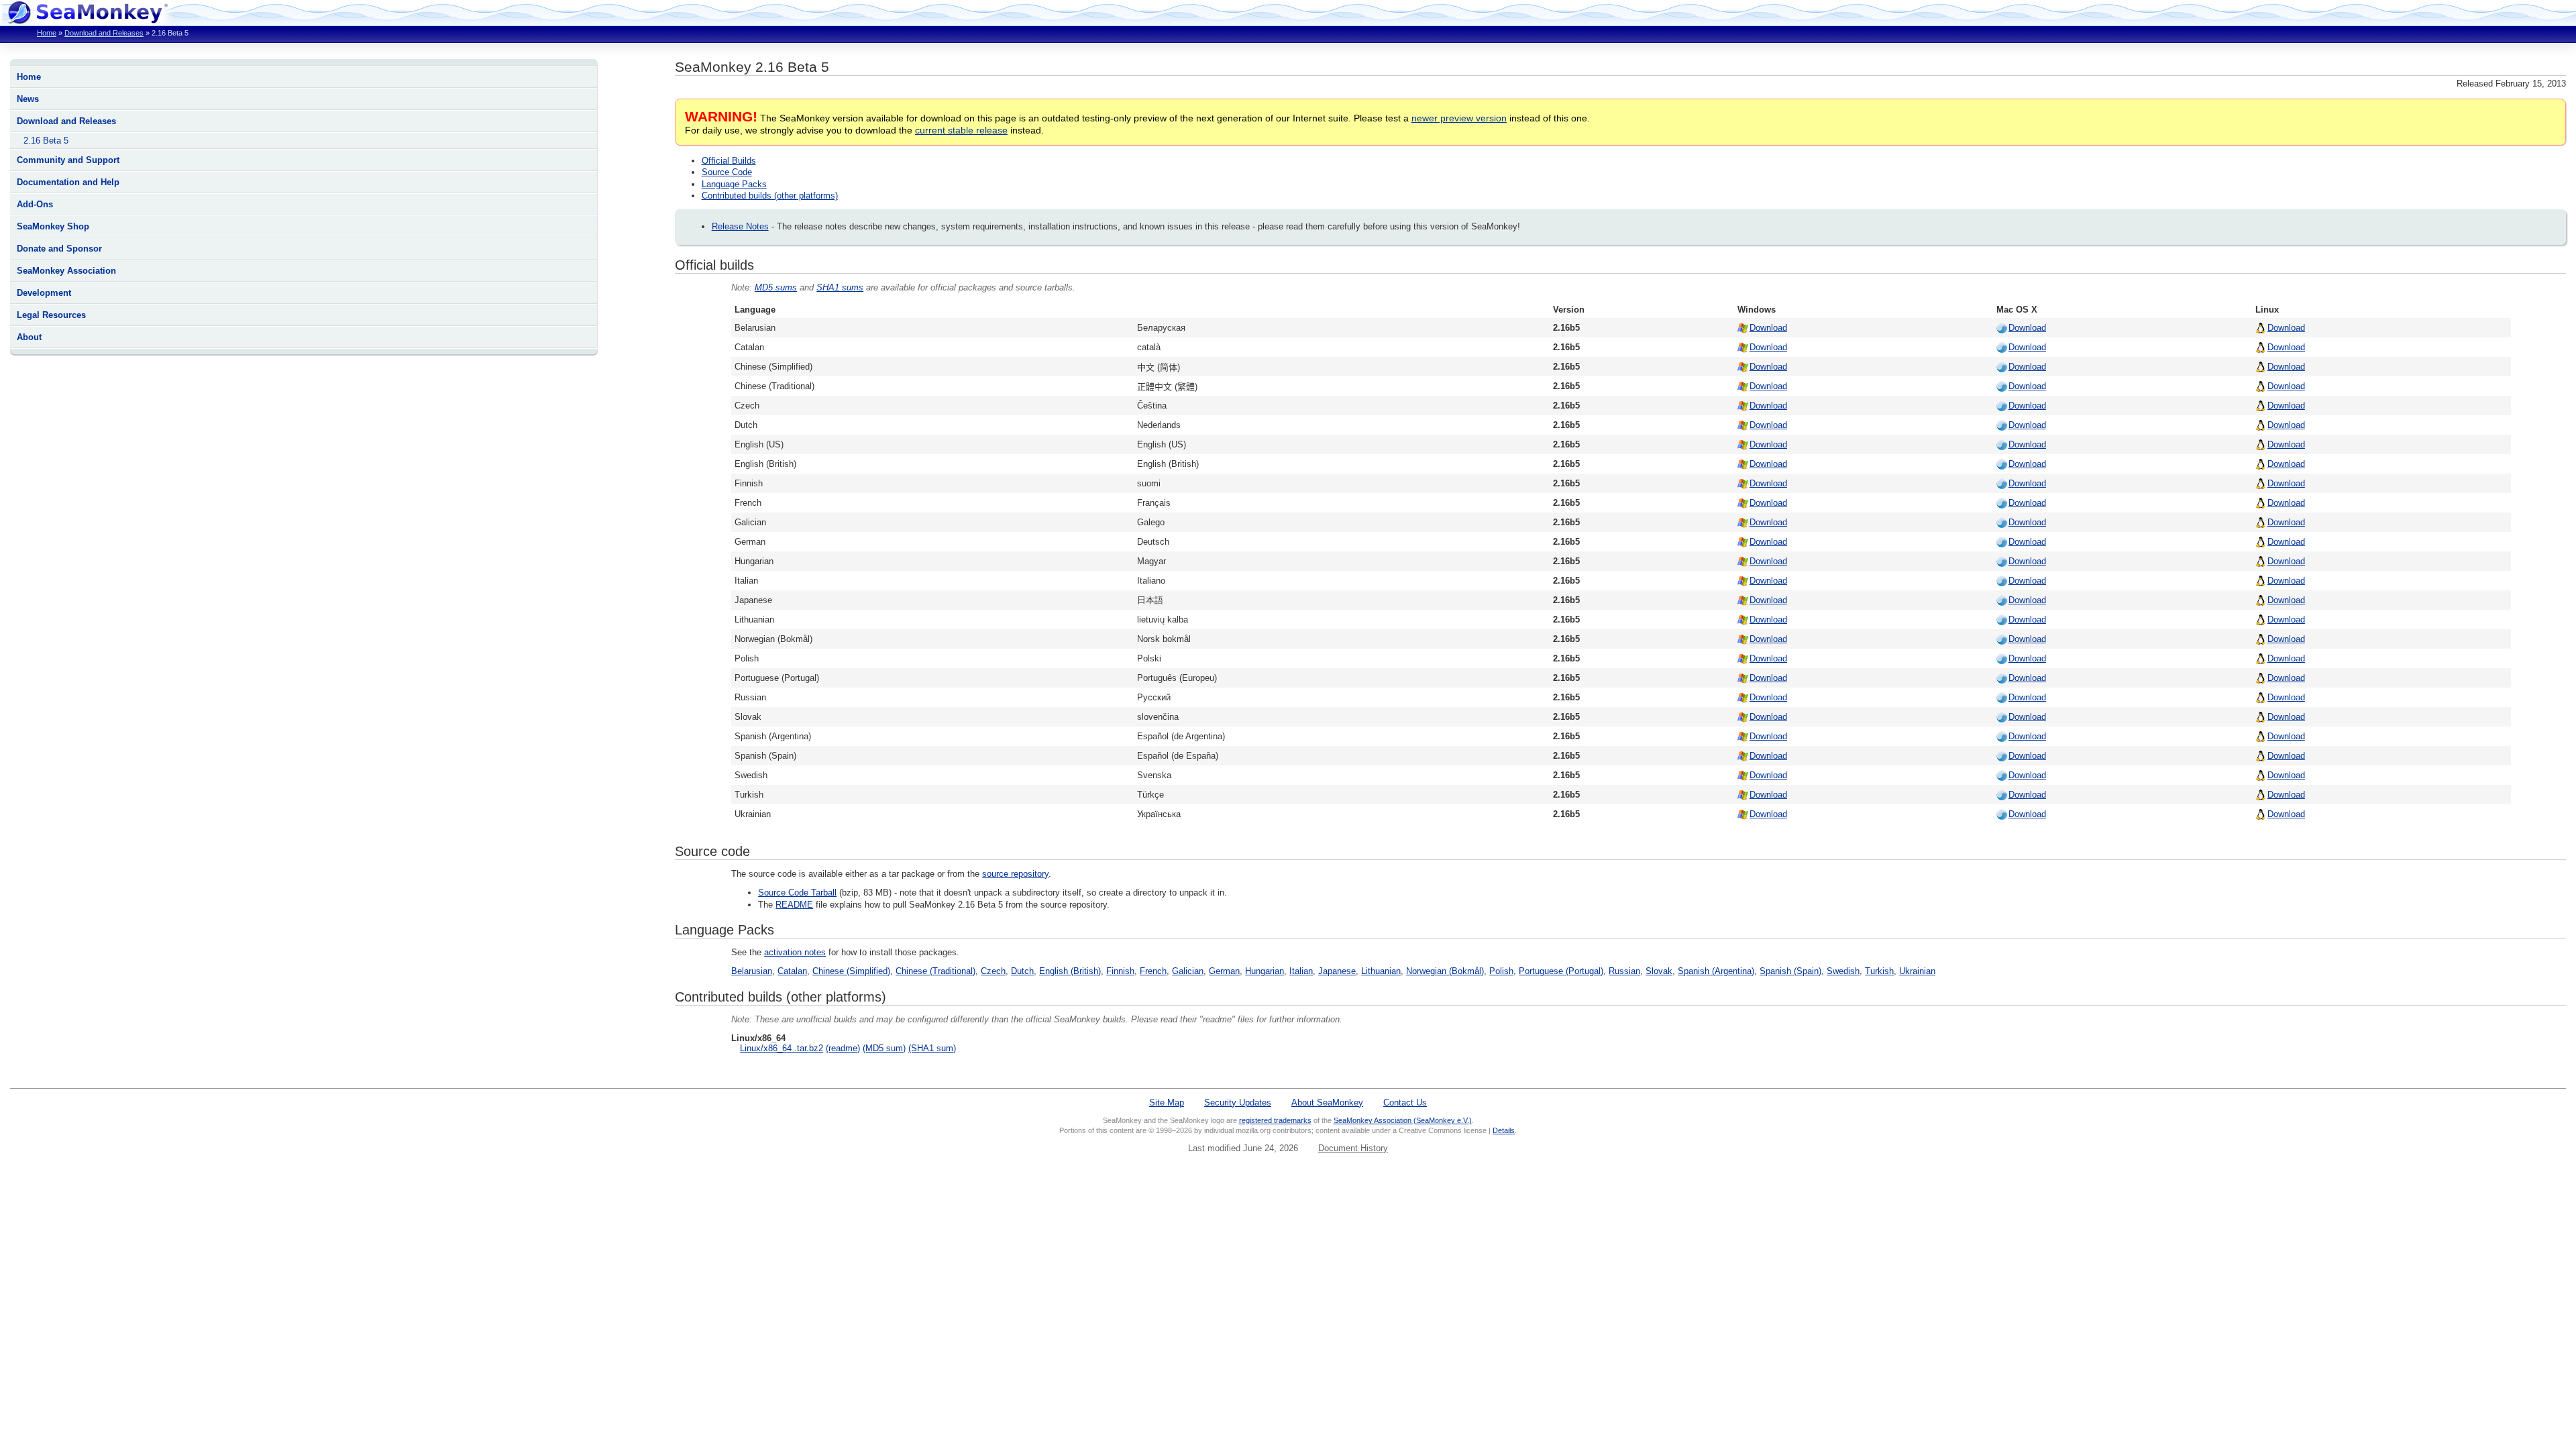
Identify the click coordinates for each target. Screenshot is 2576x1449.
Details (1504, 1130)
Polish (1501, 971)
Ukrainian (1917, 971)
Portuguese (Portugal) (1561, 971)
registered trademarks (1275, 1120)
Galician (1188, 971)
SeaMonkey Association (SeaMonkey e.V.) (1403, 1120)
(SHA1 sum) (932, 1048)
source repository (1015, 874)
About (29, 337)
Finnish (1120, 971)
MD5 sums (776, 287)
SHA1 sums (840, 287)
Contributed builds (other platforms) (770, 196)
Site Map (1167, 1103)
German (1224, 971)
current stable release (961, 130)
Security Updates (1238, 1103)
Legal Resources (51, 315)
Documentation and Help (68, 182)
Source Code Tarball (797, 893)
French (1153, 971)
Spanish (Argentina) (1716, 971)
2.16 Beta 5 (46, 141)
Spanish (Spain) (1790, 971)
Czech (993, 971)
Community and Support (68, 160)
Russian (1624, 971)
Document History (1353, 1148)
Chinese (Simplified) (851, 971)
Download (1768, 328)
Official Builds (729, 161)
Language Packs (734, 184)
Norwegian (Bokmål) (1445, 971)
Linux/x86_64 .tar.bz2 (782, 1048)
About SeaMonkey (1327, 1103)
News (28, 99)
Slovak (1659, 971)
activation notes (795, 952)
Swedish (1843, 971)
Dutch (1022, 971)
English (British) (1070, 971)
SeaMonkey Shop (53, 226)
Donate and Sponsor (59, 249)
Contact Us (1405, 1103)
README (794, 905)
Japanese (1337, 971)
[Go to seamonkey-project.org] (87, 20)
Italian (1301, 971)
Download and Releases (104, 33)
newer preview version (1459, 118)
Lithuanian (1381, 971)
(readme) (843, 1048)
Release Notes (740, 226)
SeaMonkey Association (66, 271)
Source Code (727, 172)
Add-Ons (35, 204)
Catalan (792, 971)
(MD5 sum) (884, 1048)
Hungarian (1265, 971)
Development (44, 293)
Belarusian (752, 971)
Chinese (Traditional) (935, 971)
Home (47, 33)
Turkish (1879, 971)
